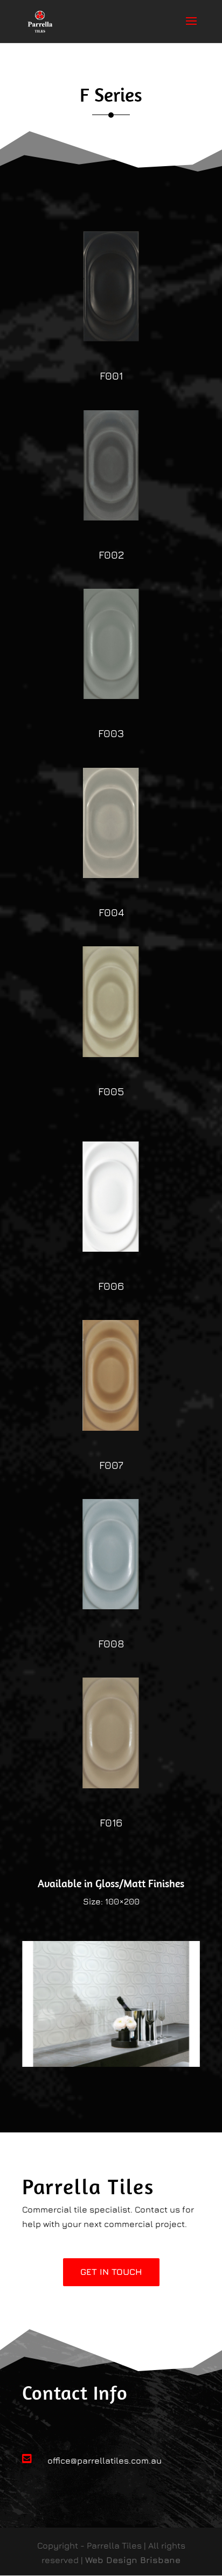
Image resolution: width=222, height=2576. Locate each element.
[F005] (111, 1054)
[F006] (111, 1248)
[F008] (111, 1606)
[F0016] (111, 1785)
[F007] (111, 1428)
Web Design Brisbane (133, 2560)
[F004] (111, 875)
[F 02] (111, 517)
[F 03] (111, 696)
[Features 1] (111, 2064)
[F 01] (111, 338)
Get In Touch (111, 2272)
